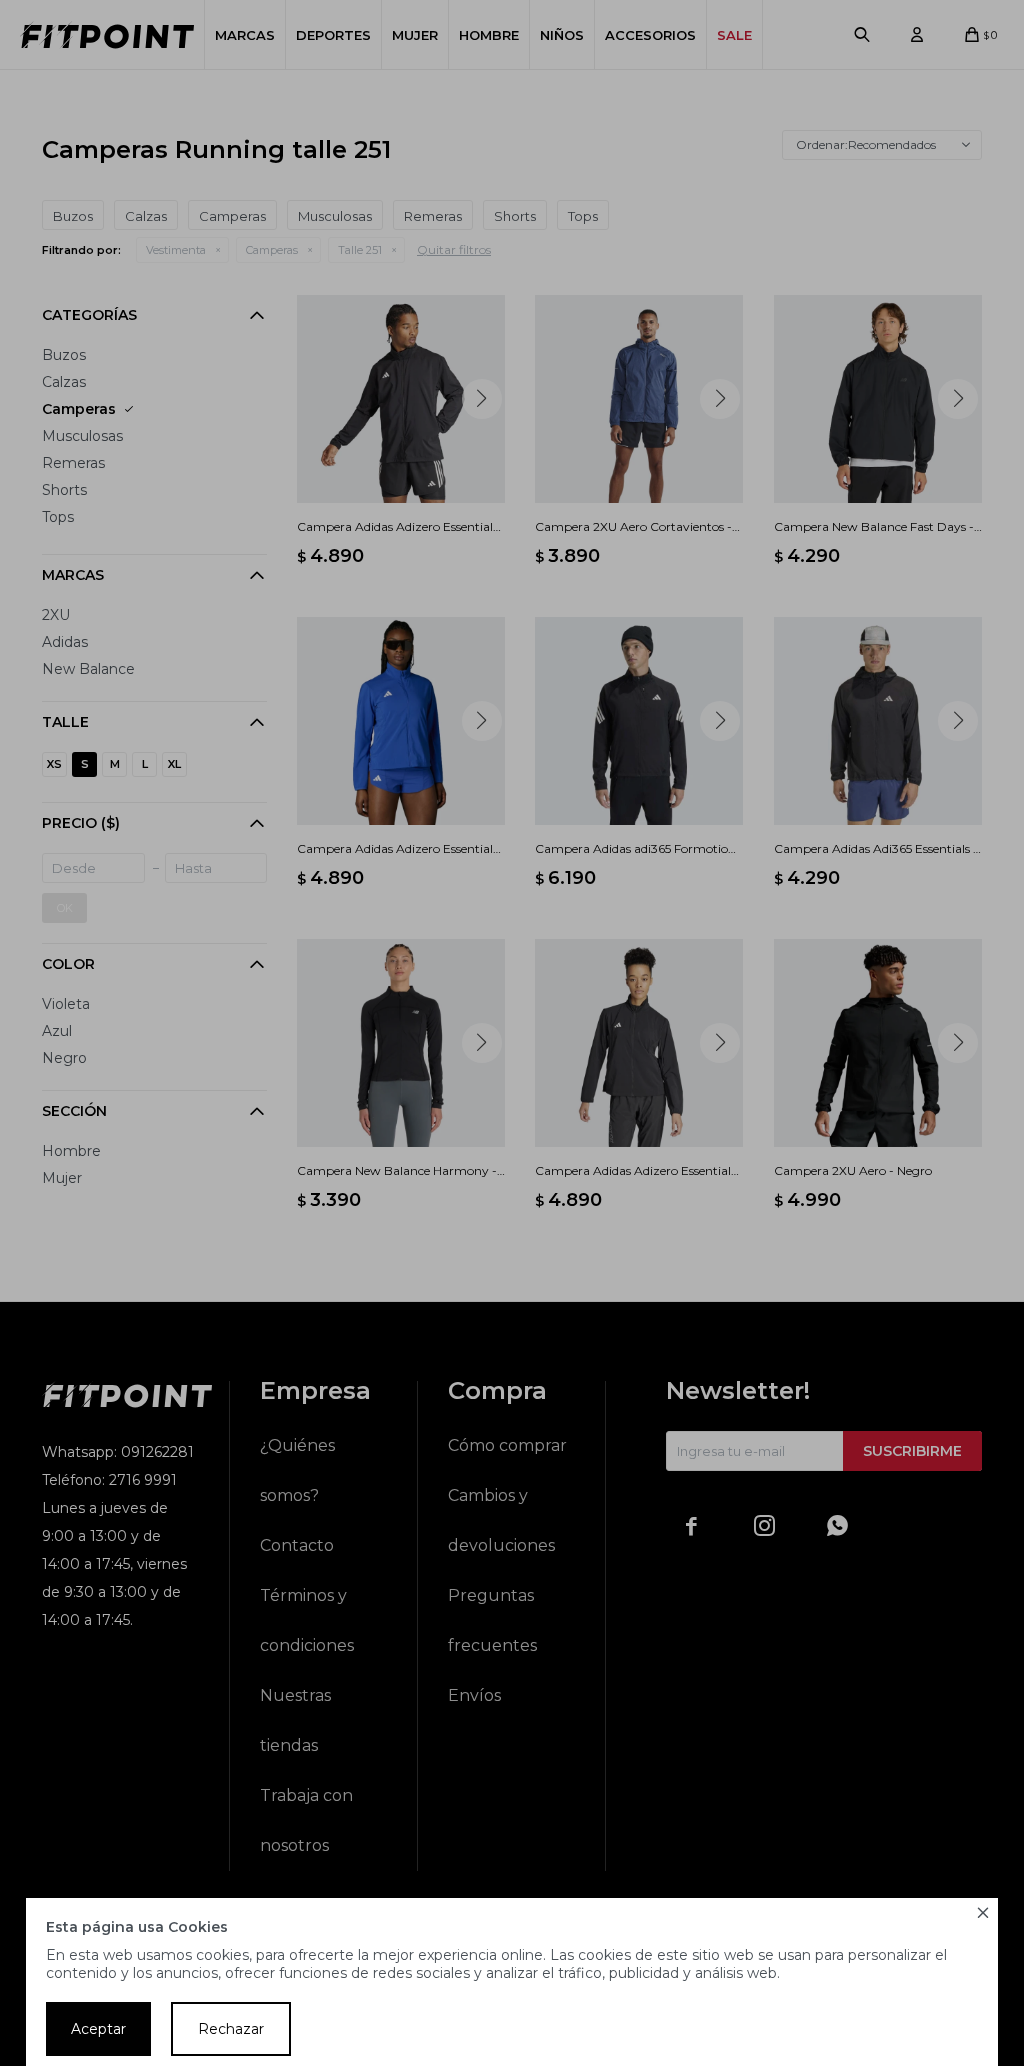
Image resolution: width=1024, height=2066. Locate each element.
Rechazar (231, 2029)
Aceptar (98, 2029)
